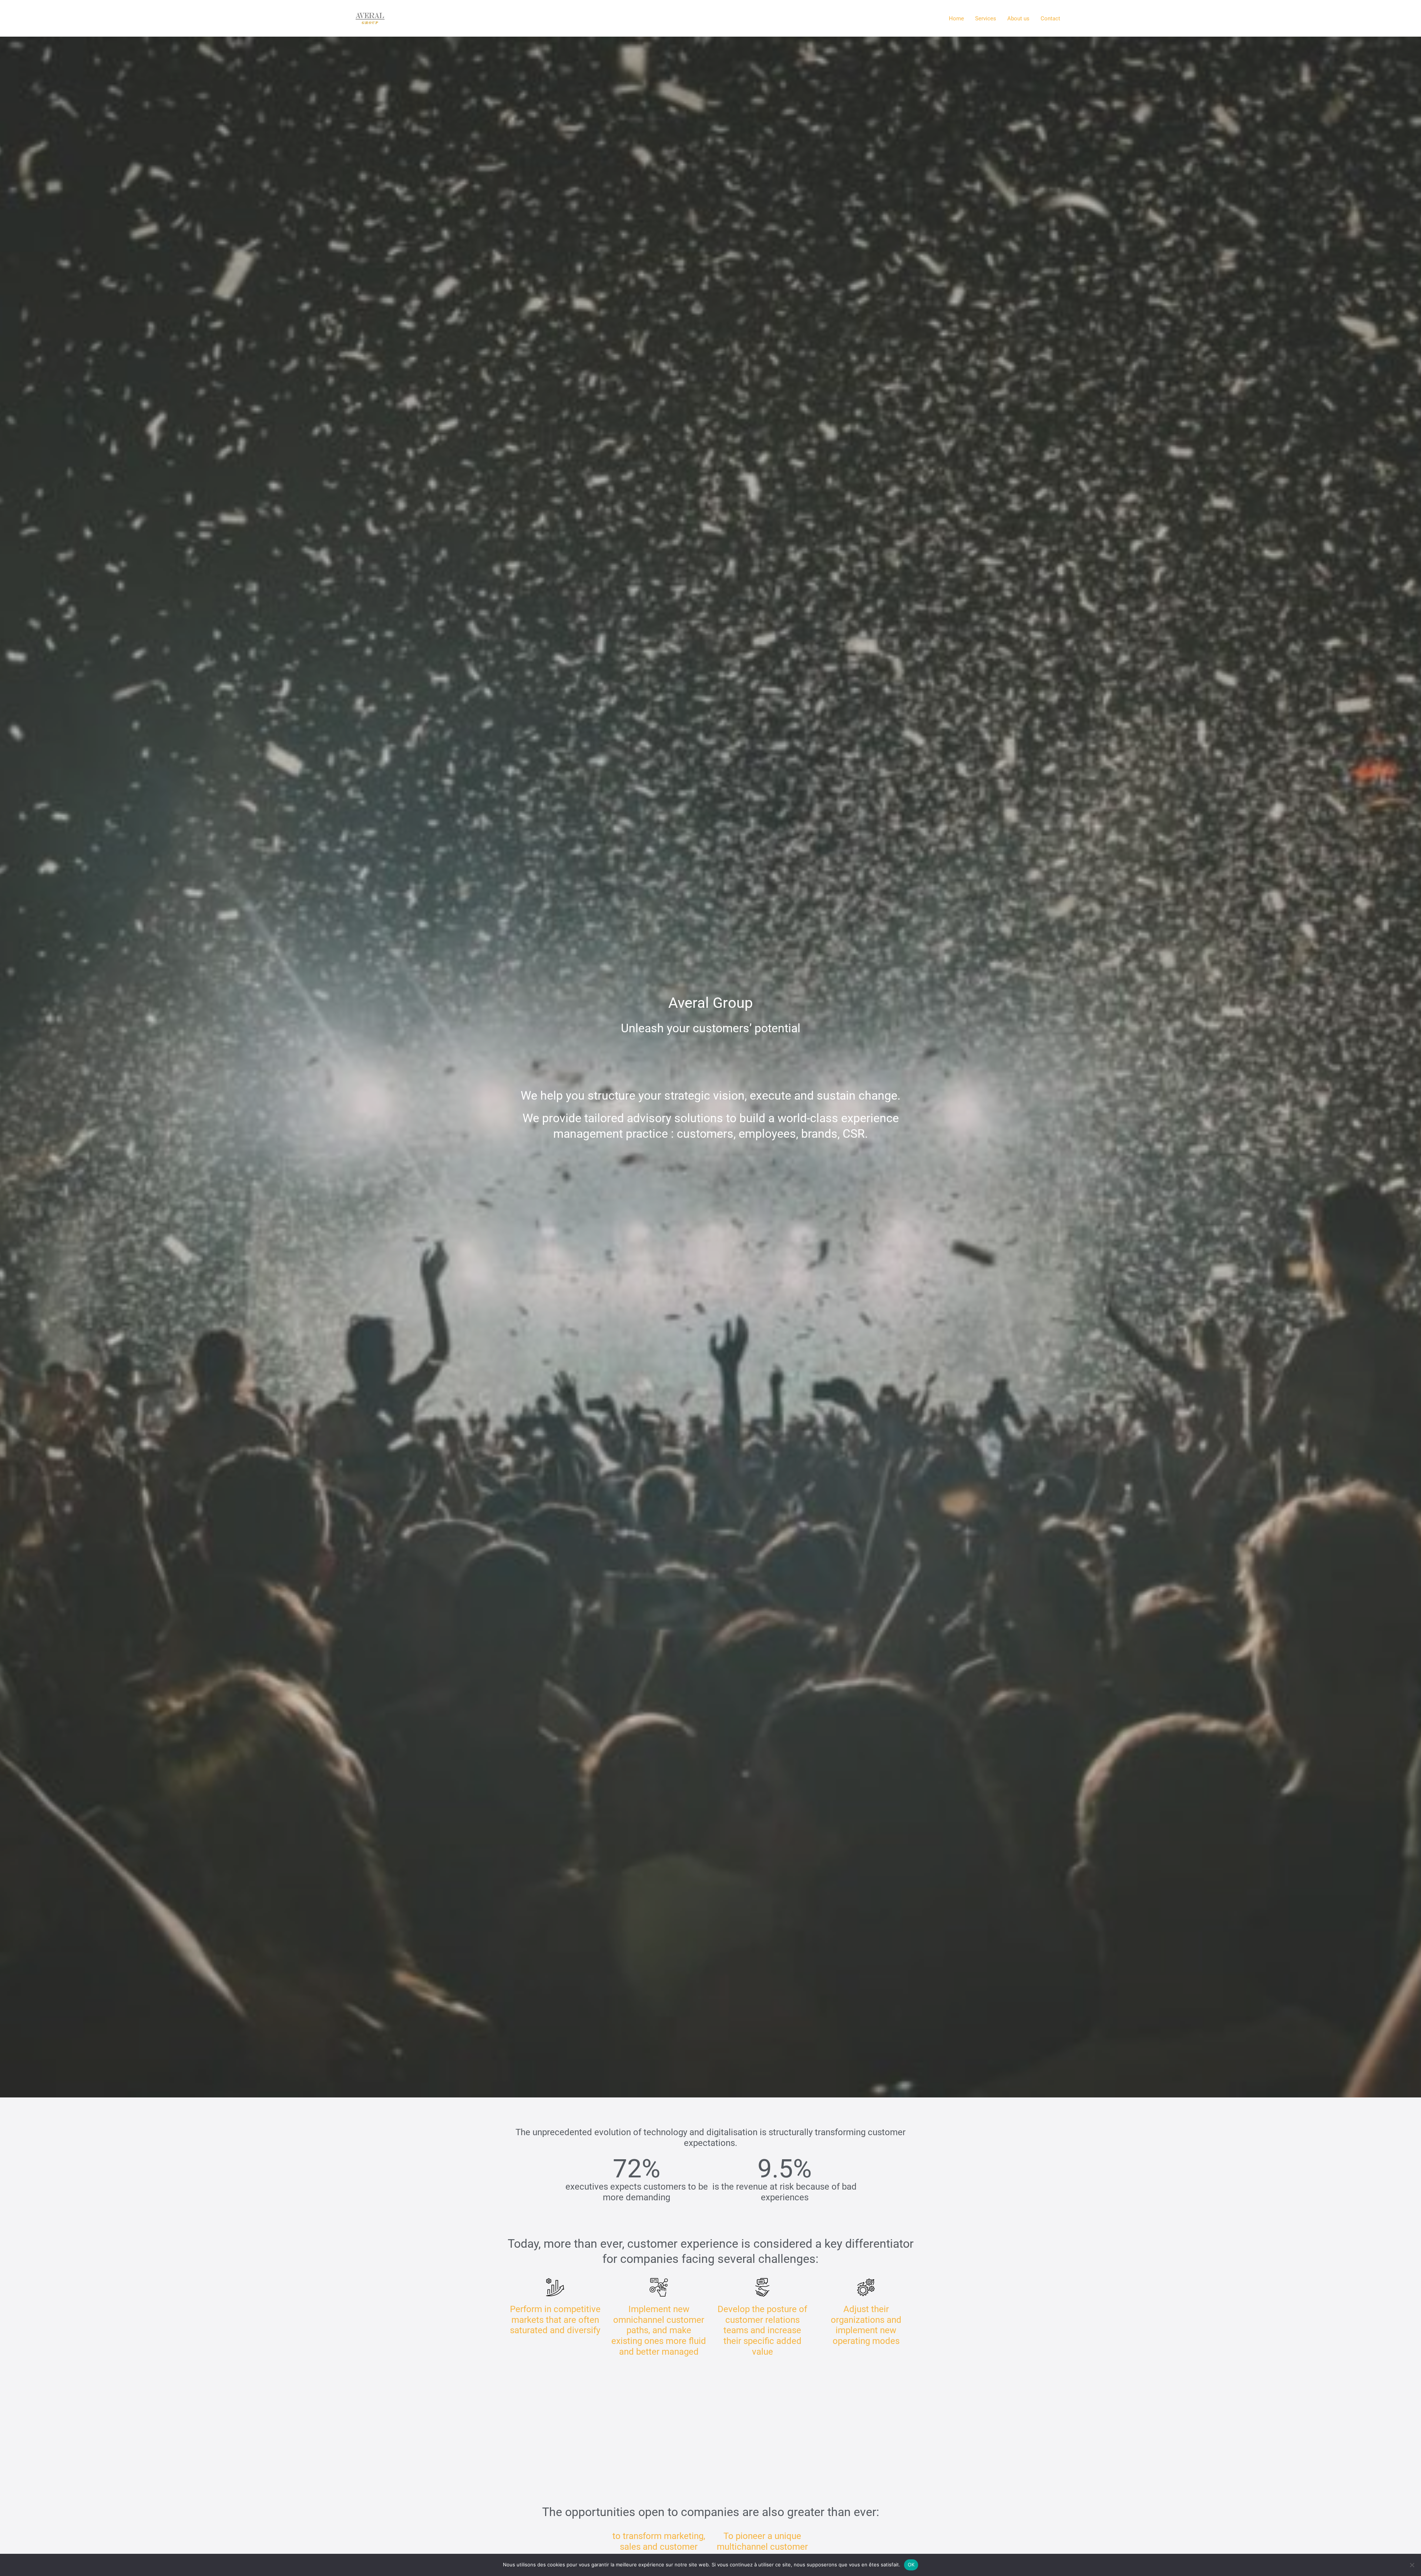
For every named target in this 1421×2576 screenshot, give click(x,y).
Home (956, 19)
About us (1018, 19)
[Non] (1412, 2565)
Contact (1050, 19)
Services (986, 19)
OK (911, 2565)
